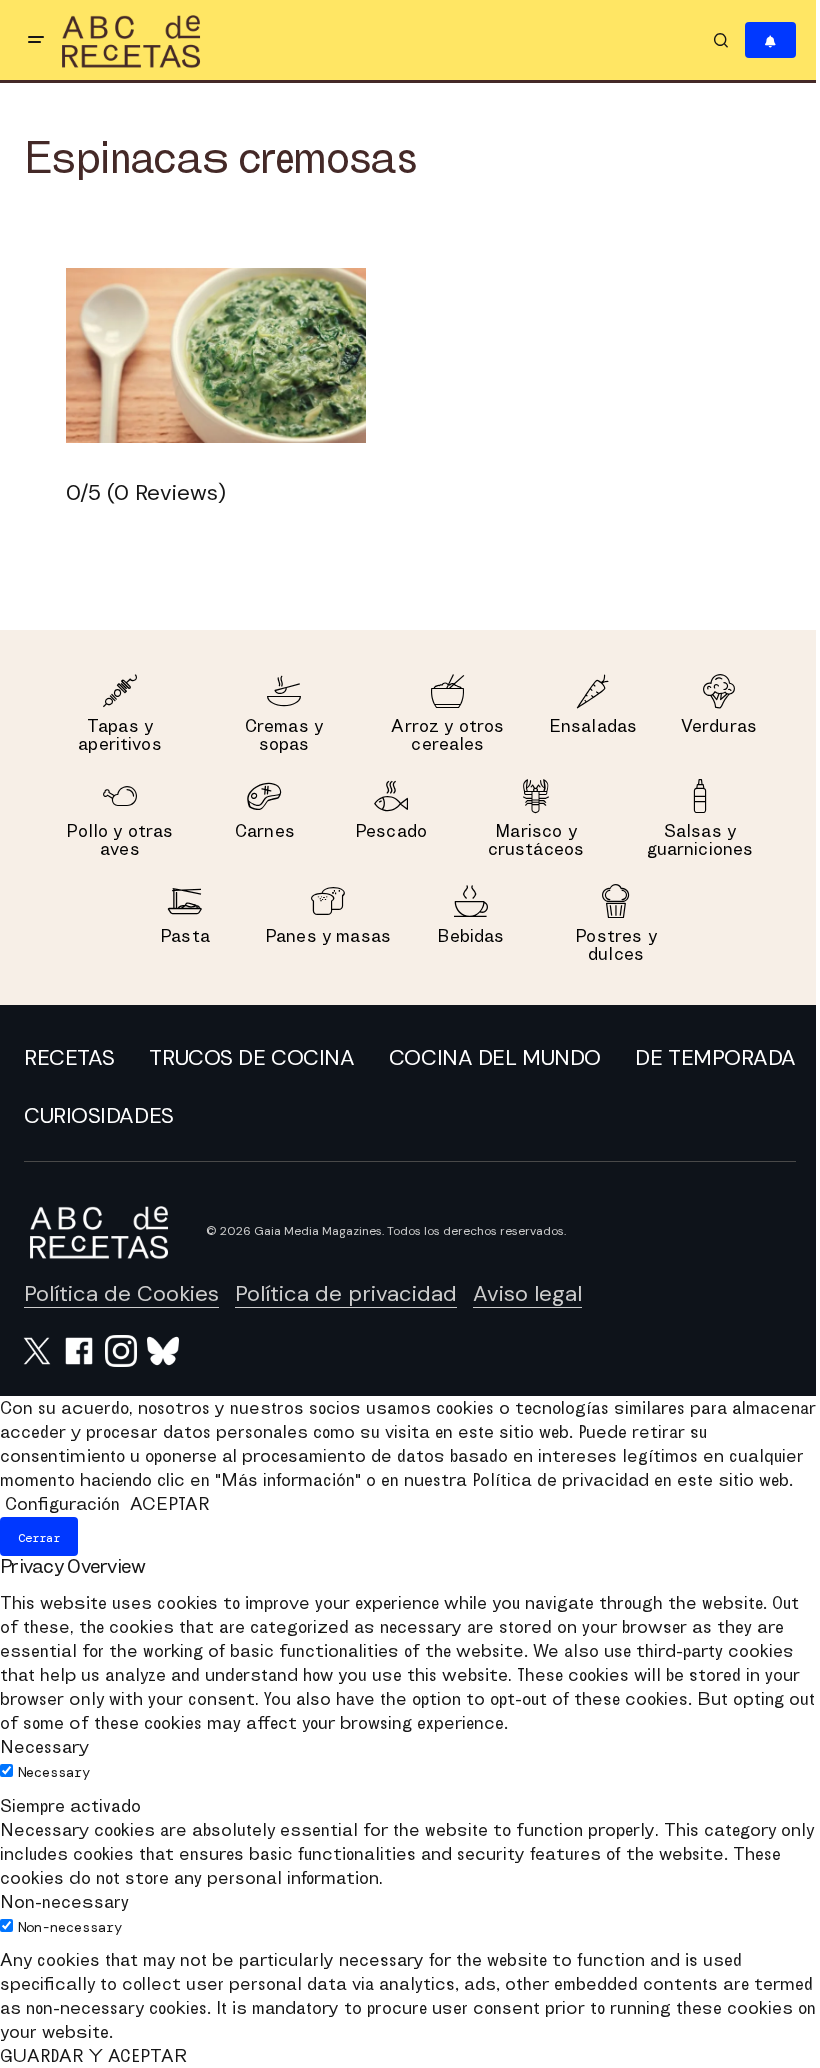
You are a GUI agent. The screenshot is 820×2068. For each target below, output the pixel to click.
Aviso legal (527, 1293)
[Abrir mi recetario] (770, 40)
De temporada (715, 1057)
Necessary (54, 1772)
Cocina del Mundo (495, 1057)
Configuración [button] (62, 1503)
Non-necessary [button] (64, 1901)
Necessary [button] (44, 1746)
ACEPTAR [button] (169, 1503)
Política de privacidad (346, 1293)
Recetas (69, 1057)
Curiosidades (99, 1115)
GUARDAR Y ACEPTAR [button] (93, 2055)
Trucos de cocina (251, 1057)
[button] (36, 40)
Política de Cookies (121, 1293)
